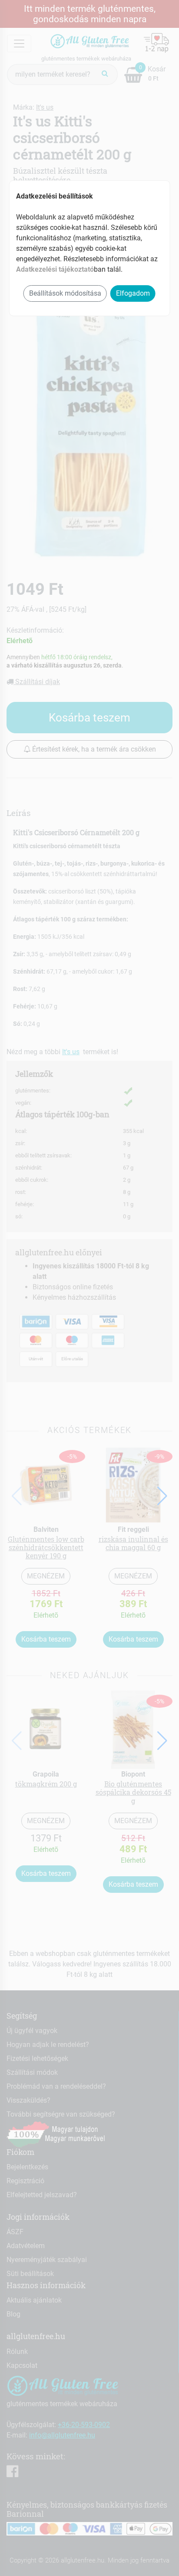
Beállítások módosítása (65, 293)
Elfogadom (133, 293)
